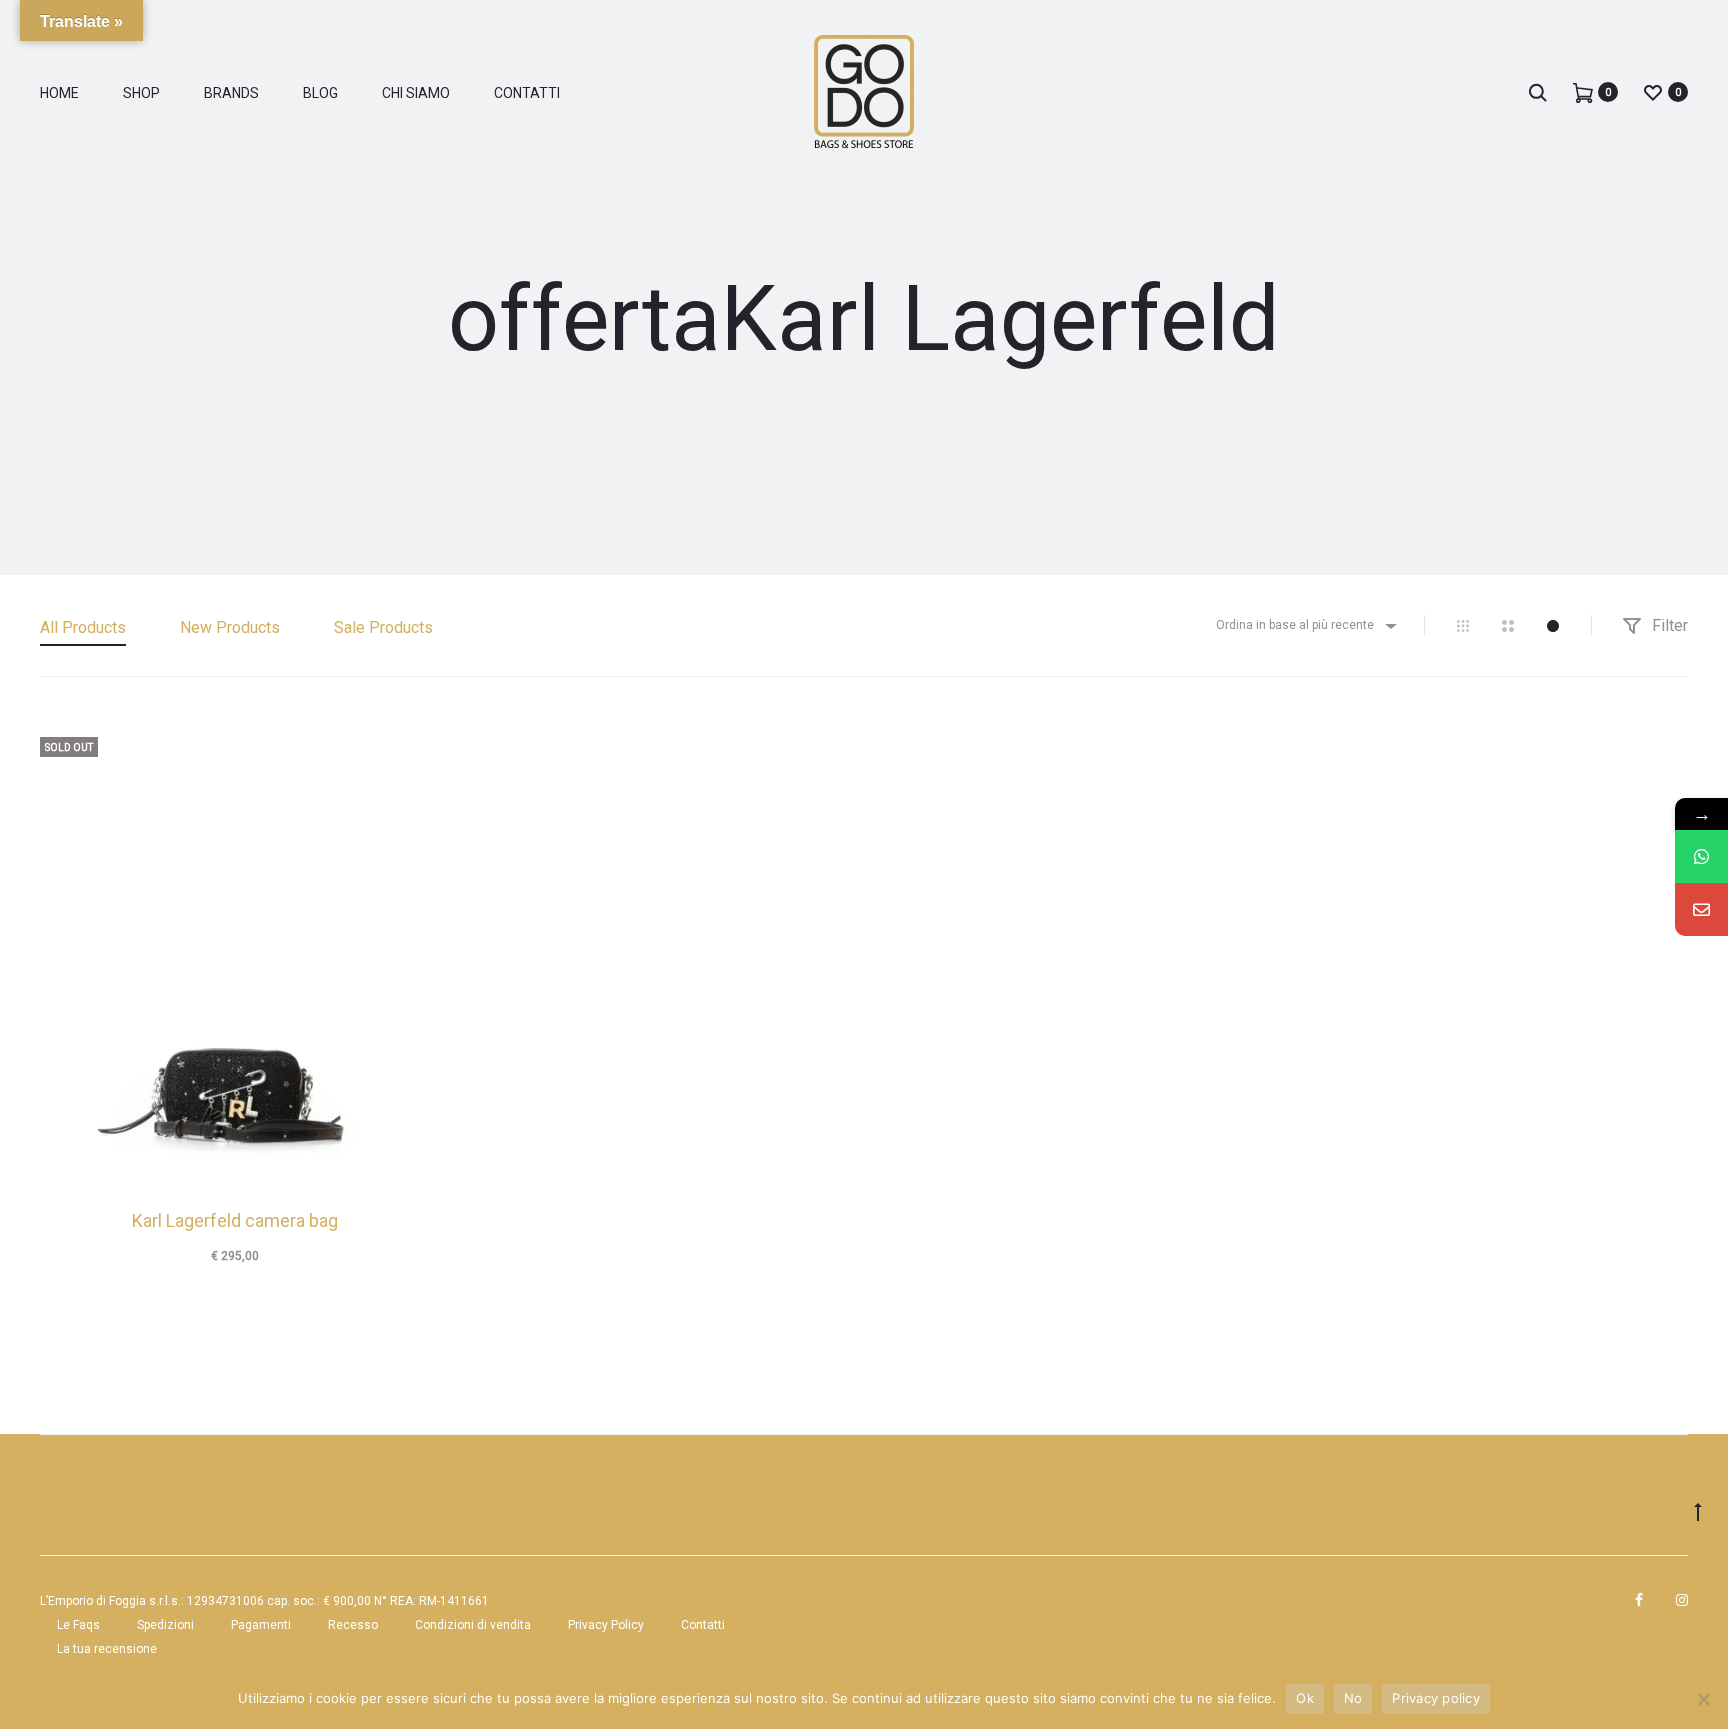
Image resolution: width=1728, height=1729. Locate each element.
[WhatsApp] (1701, 856)
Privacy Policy (606, 1625)
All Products (83, 627)
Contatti (527, 93)
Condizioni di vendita (473, 1625)
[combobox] (1305, 625)
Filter (1668, 625)
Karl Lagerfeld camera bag (235, 1220)
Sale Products (383, 627)
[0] (1583, 91)
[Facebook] (1639, 1600)
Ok (1305, 1698)
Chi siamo (416, 93)
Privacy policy (1436, 1698)
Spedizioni (165, 1625)
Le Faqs (78, 1625)
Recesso (353, 1625)
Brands (231, 93)
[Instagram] (1682, 1600)
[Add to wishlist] (405, 742)
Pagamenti (261, 1625)
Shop (141, 93)
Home (59, 93)
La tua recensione (107, 1649)
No (1353, 1698)
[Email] (1701, 909)
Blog (320, 93)
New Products (230, 627)
